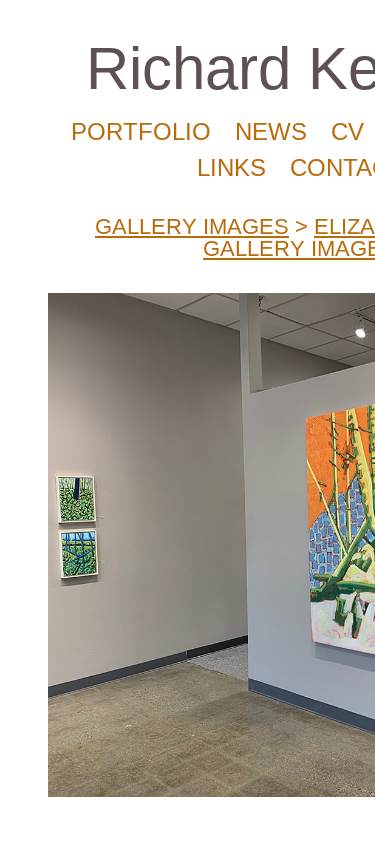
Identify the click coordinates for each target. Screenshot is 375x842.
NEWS (271, 131)
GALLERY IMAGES (192, 226)
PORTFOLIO (141, 131)
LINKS (231, 167)
